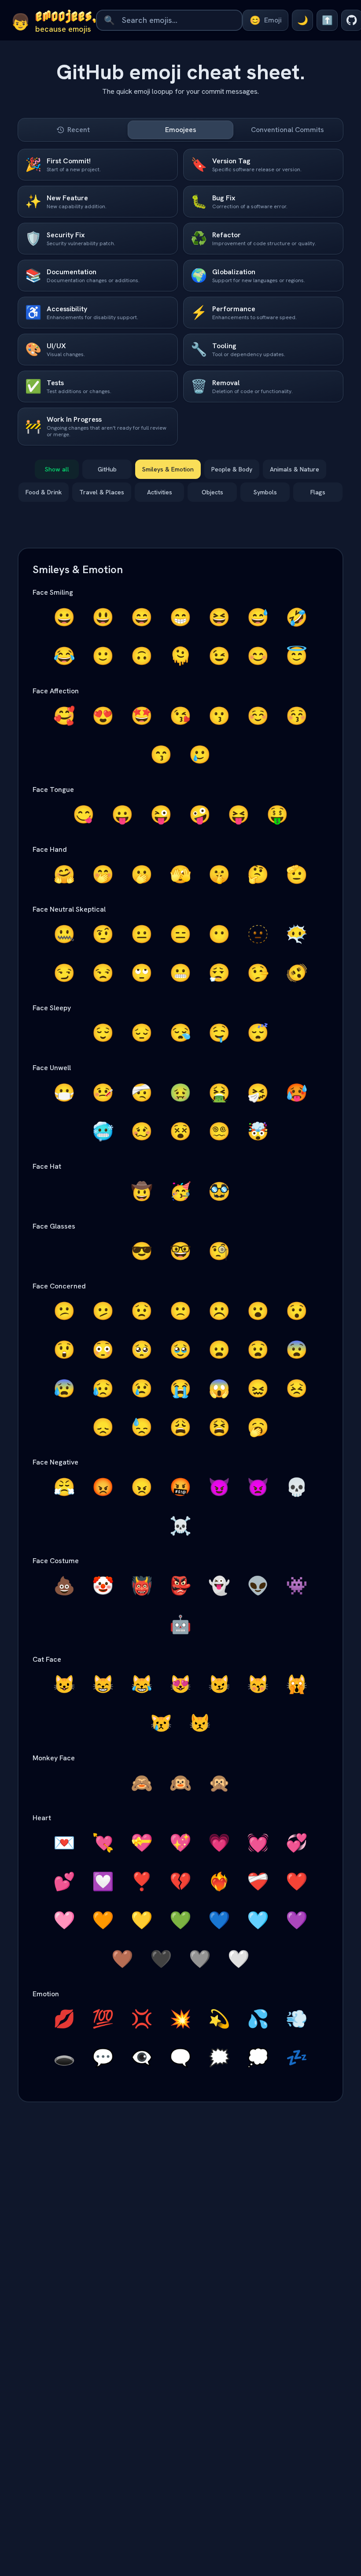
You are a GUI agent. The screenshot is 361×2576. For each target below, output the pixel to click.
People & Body (232, 469)
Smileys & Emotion (168, 469)
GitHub (107, 469)
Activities (160, 492)
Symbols (265, 492)
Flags (318, 492)
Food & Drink (44, 492)
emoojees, (66, 15)
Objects (212, 492)
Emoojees (181, 130)
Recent (79, 130)
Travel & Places (102, 492)
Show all (57, 469)
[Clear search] (233, 20)
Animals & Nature (295, 469)
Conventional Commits (287, 130)
